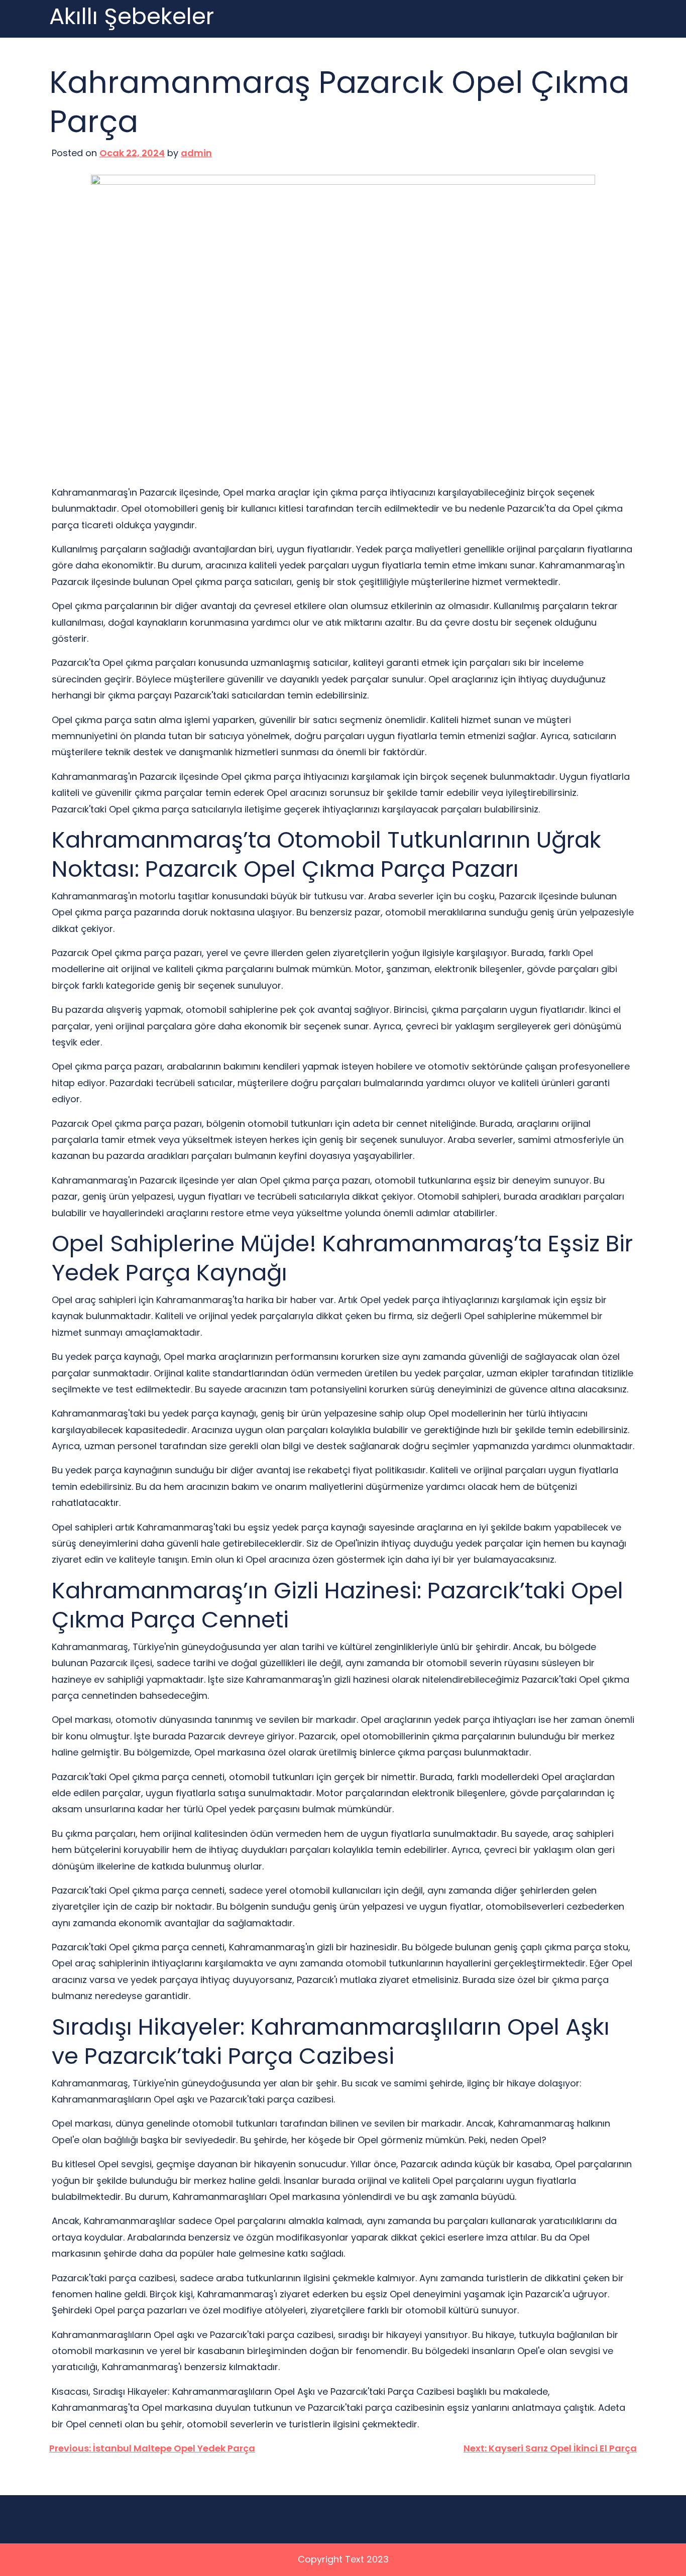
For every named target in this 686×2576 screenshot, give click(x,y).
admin (196, 153)
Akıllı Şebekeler (132, 17)
